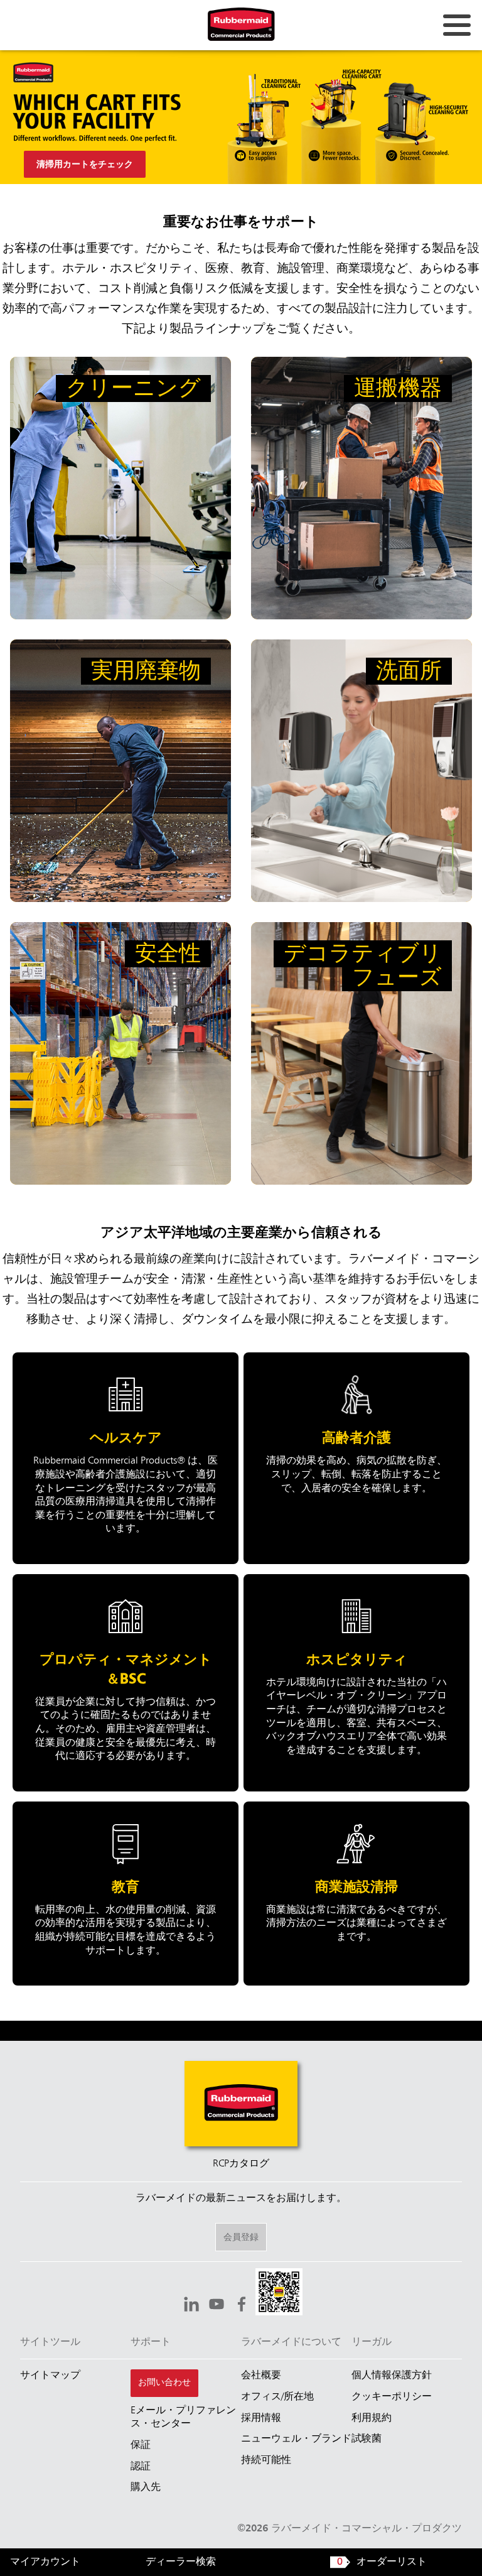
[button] (279, 2294)
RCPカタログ (241, 2164)
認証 (141, 2467)
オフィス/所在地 (277, 2397)
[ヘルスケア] (126, 1458)
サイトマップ (50, 2376)
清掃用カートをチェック (85, 165)
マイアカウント (45, 2562)
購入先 (146, 2487)
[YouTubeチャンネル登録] (217, 2306)
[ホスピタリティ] (357, 1683)
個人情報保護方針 (392, 2376)
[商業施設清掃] (357, 1894)
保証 (141, 2445)
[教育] (126, 1894)
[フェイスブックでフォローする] (242, 2306)
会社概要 (261, 2376)
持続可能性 (266, 2460)
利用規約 (372, 2418)
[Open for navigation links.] (457, 25)
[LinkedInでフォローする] (191, 2306)
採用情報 (261, 2418)
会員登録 (241, 2237)
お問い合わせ (164, 2383)
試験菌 (367, 2439)
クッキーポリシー (392, 2397)
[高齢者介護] (357, 1458)
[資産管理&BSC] (126, 1683)
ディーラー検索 (181, 2562)
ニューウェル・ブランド (296, 2439)
